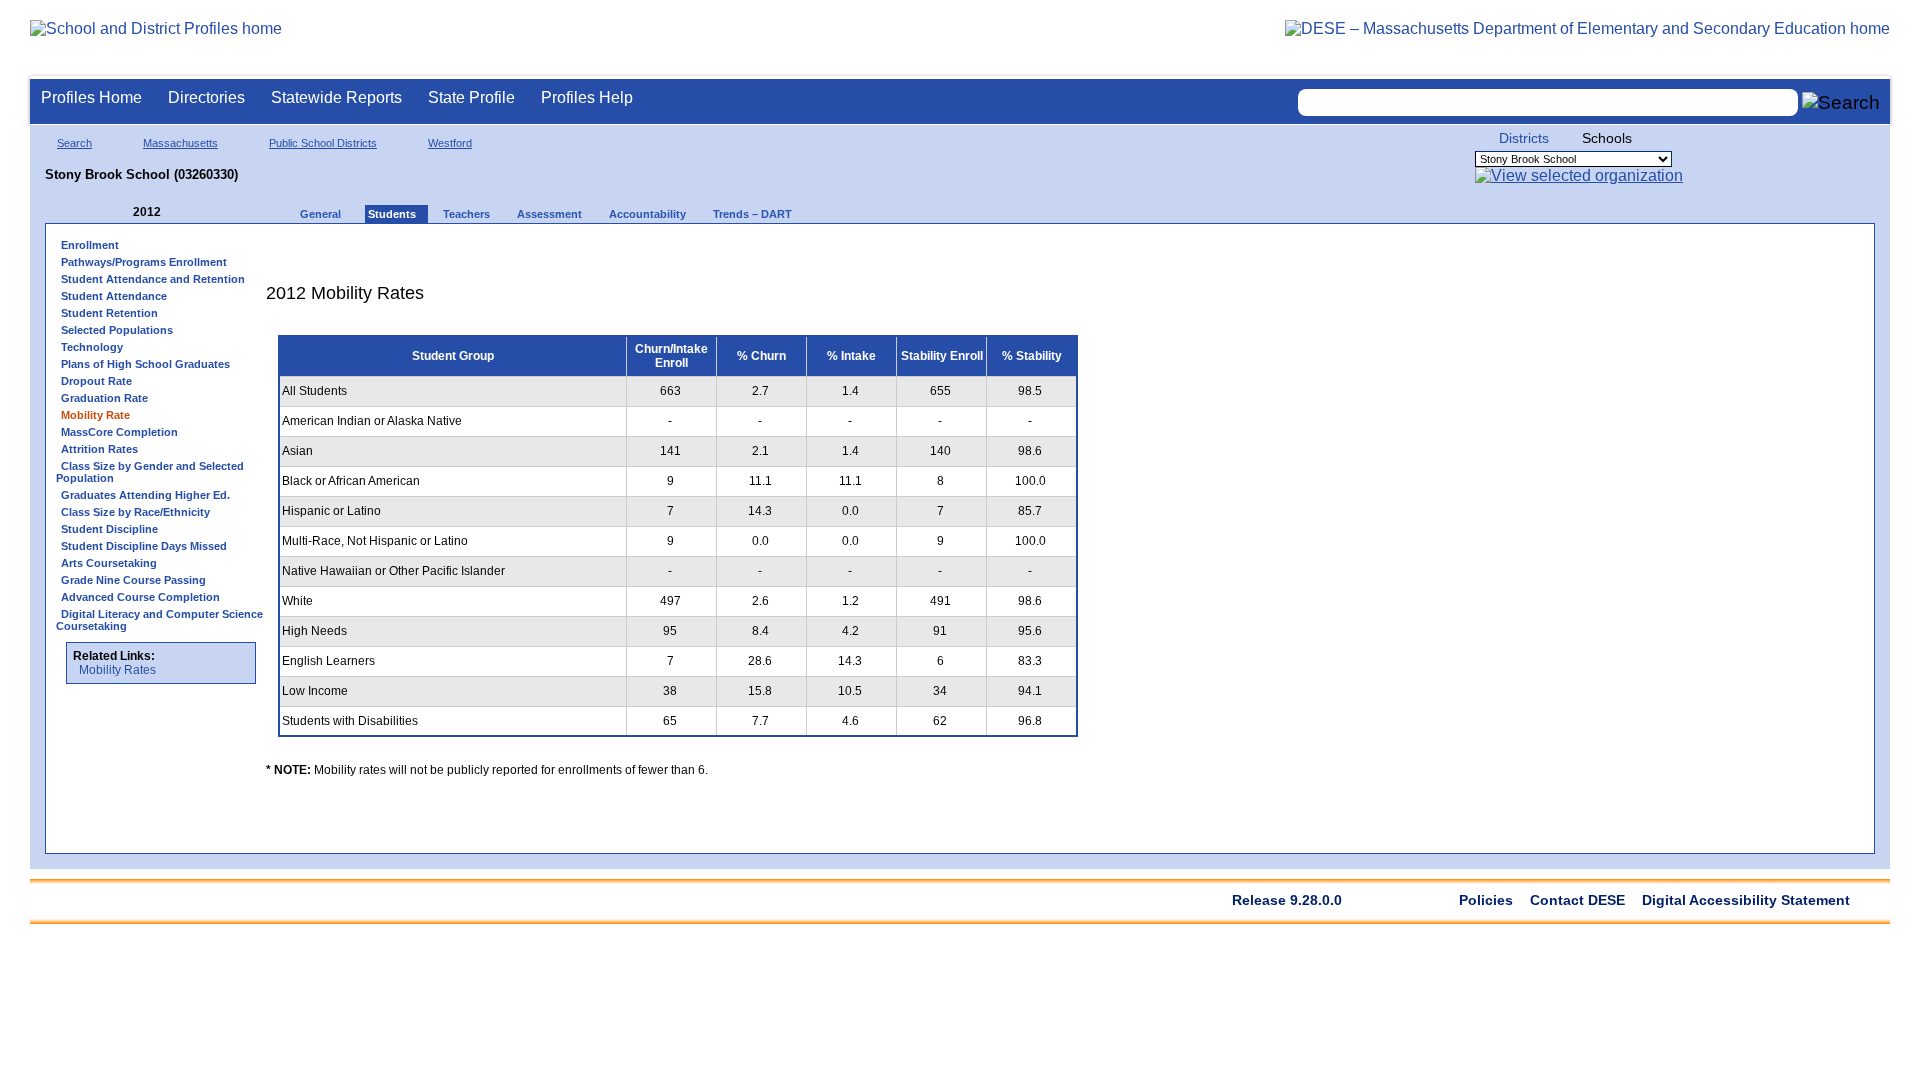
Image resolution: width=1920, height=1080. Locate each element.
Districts (1524, 138)
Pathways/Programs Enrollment (144, 262)
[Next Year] (188, 212)
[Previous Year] (119, 212)
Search (74, 143)
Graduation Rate (104, 398)
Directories (206, 97)
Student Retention (109, 313)
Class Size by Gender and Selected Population (150, 472)
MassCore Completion (119, 432)
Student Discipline (109, 529)
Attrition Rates (99, 449)
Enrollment (90, 245)
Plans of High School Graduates (145, 364)
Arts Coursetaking (109, 563)
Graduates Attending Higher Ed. (145, 495)
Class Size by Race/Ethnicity (135, 512)
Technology (92, 347)
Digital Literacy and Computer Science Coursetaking (159, 620)
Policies (1486, 900)
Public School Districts (323, 143)
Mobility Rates (117, 670)
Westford (450, 143)
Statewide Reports (336, 97)
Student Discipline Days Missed (144, 546)
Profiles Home (91, 97)
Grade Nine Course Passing (133, 580)
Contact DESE (1577, 900)
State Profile (471, 97)
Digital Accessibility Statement (1746, 900)
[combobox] (1548, 102)
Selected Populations (117, 330)
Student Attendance (114, 296)
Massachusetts (180, 143)
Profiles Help (587, 97)
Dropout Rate (96, 381)
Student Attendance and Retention (153, 279)
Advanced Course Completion (140, 597)
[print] (964, 251)
